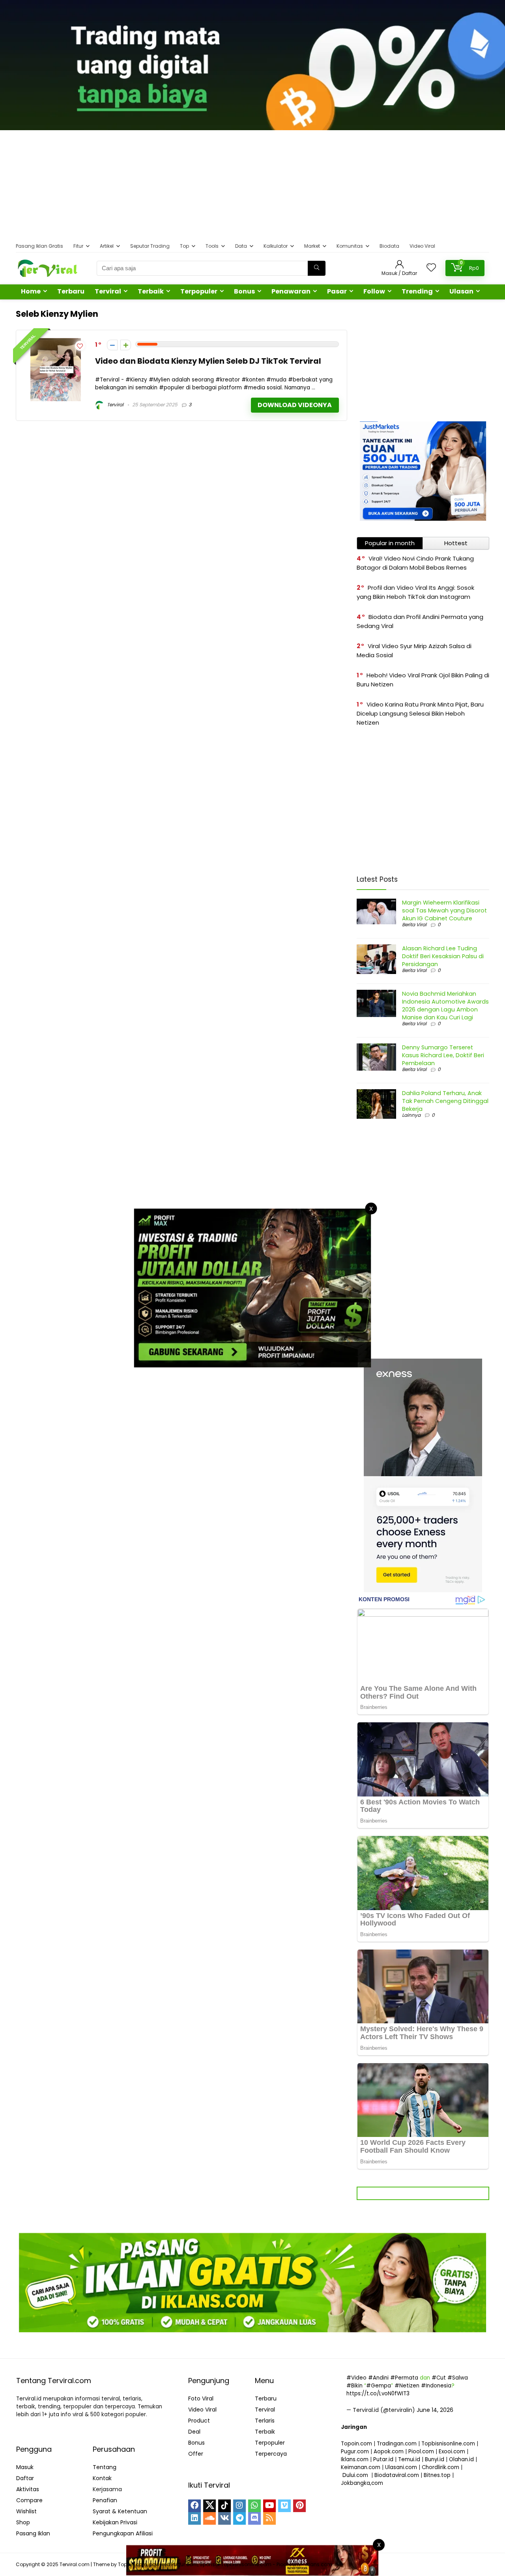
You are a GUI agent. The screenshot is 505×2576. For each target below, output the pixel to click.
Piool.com (421, 2452)
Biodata (389, 246)
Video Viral (422, 246)
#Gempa (379, 2386)
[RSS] (269, 2518)
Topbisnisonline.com (448, 2444)
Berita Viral (414, 924)
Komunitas (350, 246)
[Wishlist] (431, 268)
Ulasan (461, 291)
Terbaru (71, 291)
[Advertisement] (252, 185)
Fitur (78, 246)
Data (241, 246)
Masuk (25, 2467)
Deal (194, 2432)
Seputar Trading (150, 246)
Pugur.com (355, 2452)
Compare (29, 2500)
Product (199, 2421)
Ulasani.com (401, 2467)
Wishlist (26, 2511)
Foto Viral (201, 2398)
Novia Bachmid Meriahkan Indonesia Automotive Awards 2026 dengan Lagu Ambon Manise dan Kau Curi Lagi (445, 1006)
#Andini (378, 2378)
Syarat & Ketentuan (120, 2511)
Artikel (107, 246)
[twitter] (209, 2506)
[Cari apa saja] (317, 268)
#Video (356, 2378)
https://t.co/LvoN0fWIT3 (378, 2394)
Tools (212, 246)
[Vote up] (126, 345)
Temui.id (409, 2459)
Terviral (108, 291)
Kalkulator (276, 246)
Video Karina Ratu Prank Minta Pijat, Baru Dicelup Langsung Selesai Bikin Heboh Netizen (420, 713)
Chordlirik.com (440, 2467)
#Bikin (354, 2386)
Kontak (102, 2478)
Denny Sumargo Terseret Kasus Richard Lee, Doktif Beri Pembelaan (443, 1055)
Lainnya (411, 1115)
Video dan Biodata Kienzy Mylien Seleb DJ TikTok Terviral (208, 361)
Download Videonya (295, 405)
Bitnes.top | (439, 2475)
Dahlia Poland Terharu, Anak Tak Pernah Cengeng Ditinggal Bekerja (445, 1101)
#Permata (404, 2378)
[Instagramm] (239, 2506)
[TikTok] (224, 2506)
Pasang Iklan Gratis (39, 246)
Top (184, 246)
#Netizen (407, 2386)
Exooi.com (452, 2452)
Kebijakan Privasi (115, 2522)
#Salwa (458, 2378)
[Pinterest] (299, 2506)
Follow (374, 291)
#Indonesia (436, 2386)
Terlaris (265, 2421)
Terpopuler (199, 291)
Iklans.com (355, 2459)
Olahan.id (461, 2459)
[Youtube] (269, 2506)
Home (31, 291)
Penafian (105, 2500)
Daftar (25, 2478)
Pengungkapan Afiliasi (123, 2533)
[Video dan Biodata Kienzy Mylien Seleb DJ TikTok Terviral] (56, 343)
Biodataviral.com (397, 2475)
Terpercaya (271, 2454)
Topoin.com (356, 2444)
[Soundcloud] (209, 2518)
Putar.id (383, 2459)
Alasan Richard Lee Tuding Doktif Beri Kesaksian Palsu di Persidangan (443, 956)
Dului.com (355, 2475)
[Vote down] (112, 345)
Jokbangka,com (362, 2483)
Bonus (244, 291)
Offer (196, 2454)
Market (312, 246)
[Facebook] (195, 2506)
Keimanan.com (361, 2467)
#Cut (439, 2378)
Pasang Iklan (33, 2533)
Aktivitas (28, 2489)
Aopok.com (389, 2452)
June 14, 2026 (435, 2410)
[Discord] (254, 2518)
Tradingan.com (397, 2444)
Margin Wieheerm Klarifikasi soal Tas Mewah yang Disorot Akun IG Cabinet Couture (444, 910)
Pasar (337, 291)
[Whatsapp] (254, 2506)
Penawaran (291, 291)
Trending (417, 291)
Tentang (105, 2467)
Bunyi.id (435, 2459)
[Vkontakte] (224, 2518)
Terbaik (151, 291)
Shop (23, 2522)
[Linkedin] (195, 2518)
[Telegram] (239, 2518)
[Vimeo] (284, 2506)
